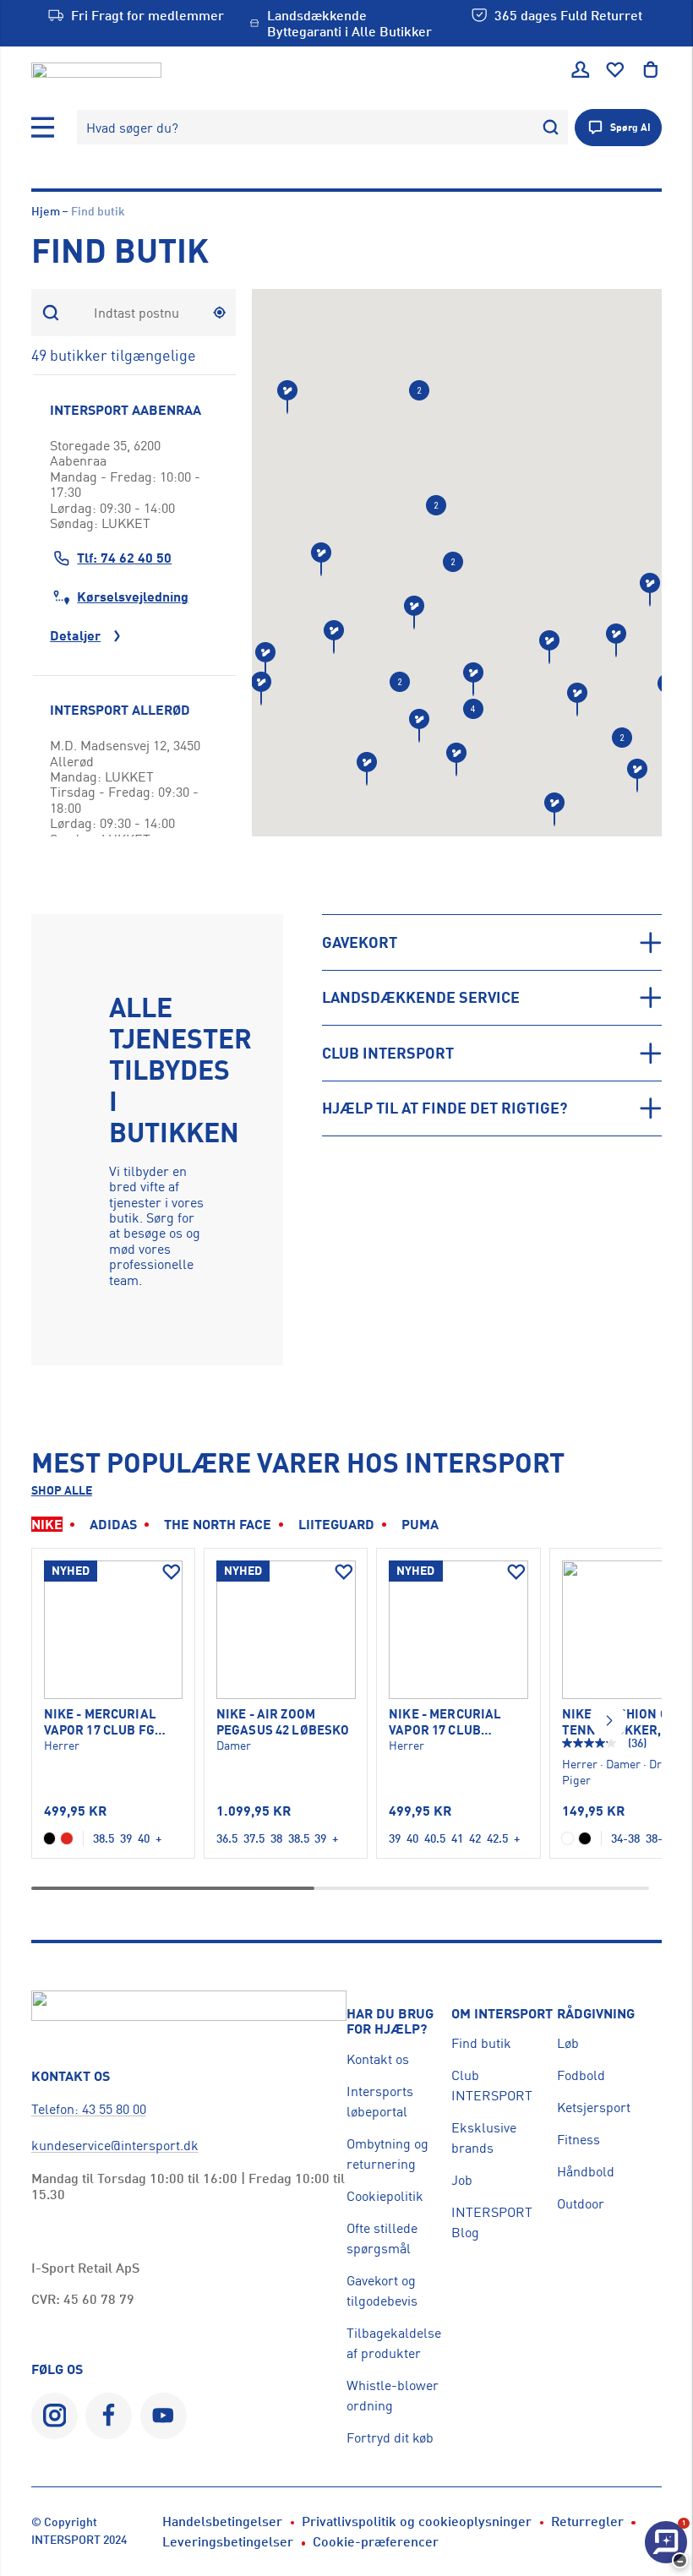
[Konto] (581, 70)
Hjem (46, 211)
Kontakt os (378, 2059)
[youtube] (164, 2416)
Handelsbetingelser (222, 2521)
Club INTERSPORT (492, 2085)
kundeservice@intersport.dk (115, 2145)
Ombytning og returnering (387, 2154)
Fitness (578, 2139)
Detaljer (75, 635)
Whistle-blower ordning (393, 2395)
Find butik (481, 2043)
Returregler (587, 2521)
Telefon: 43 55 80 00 (89, 2109)
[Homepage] (96, 70)
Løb (568, 2043)
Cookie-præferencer (376, 2541)
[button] (367, 769)
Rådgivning (596, 2013)
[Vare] (114, 1630)
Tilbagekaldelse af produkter (394, 2343)
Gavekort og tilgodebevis (382, 2290)
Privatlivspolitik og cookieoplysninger (417, 2521)
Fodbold (581, 2075)
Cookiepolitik (385, 2196)
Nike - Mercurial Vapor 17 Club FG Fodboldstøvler (101, 1722)
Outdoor (581, 2203)
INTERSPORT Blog (492, 2222)
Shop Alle (62, 1490)
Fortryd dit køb (390, 2437)
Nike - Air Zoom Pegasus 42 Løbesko (283, 1722)
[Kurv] (651, 70)
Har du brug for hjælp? (390, 2021)
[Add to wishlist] (172, 1572)
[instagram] (55, 2416)
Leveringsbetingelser (228, 2541)
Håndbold (586, 2171)
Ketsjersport (594, 2107)
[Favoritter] (615, 70)
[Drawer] (43, 128)
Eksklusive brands (484, 2138)
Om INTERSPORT (502, 2013)
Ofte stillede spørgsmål (382, 2238)
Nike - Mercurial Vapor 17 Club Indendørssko (445, 1722)
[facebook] (109, 2416)
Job (462, 2180)
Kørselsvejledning (133, 596)
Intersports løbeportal (380, 2101)
